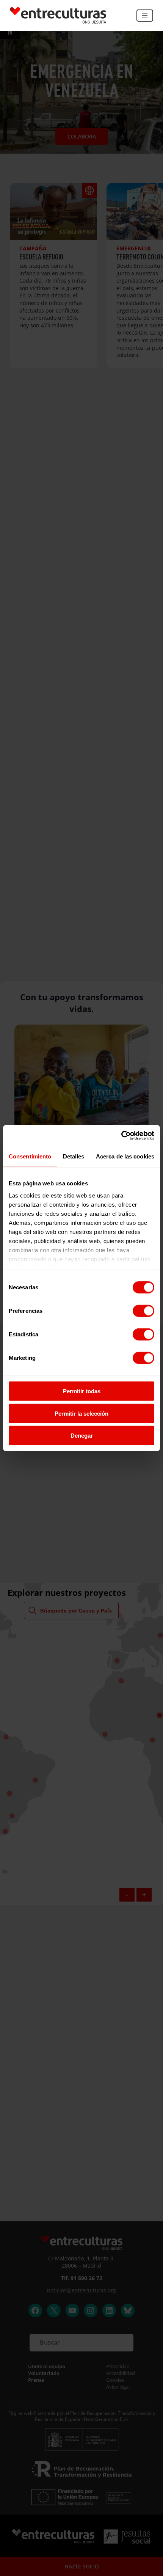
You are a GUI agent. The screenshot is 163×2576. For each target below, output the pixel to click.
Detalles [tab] (74, 1156)
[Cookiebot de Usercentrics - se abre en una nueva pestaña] (121, 1135)
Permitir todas (82, 1391)
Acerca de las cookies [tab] (125, 1156)
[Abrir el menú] (145, 16)
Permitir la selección (81, 1413)
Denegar (82, 1436)
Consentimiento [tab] (30, 1156)
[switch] (143, 1311)
